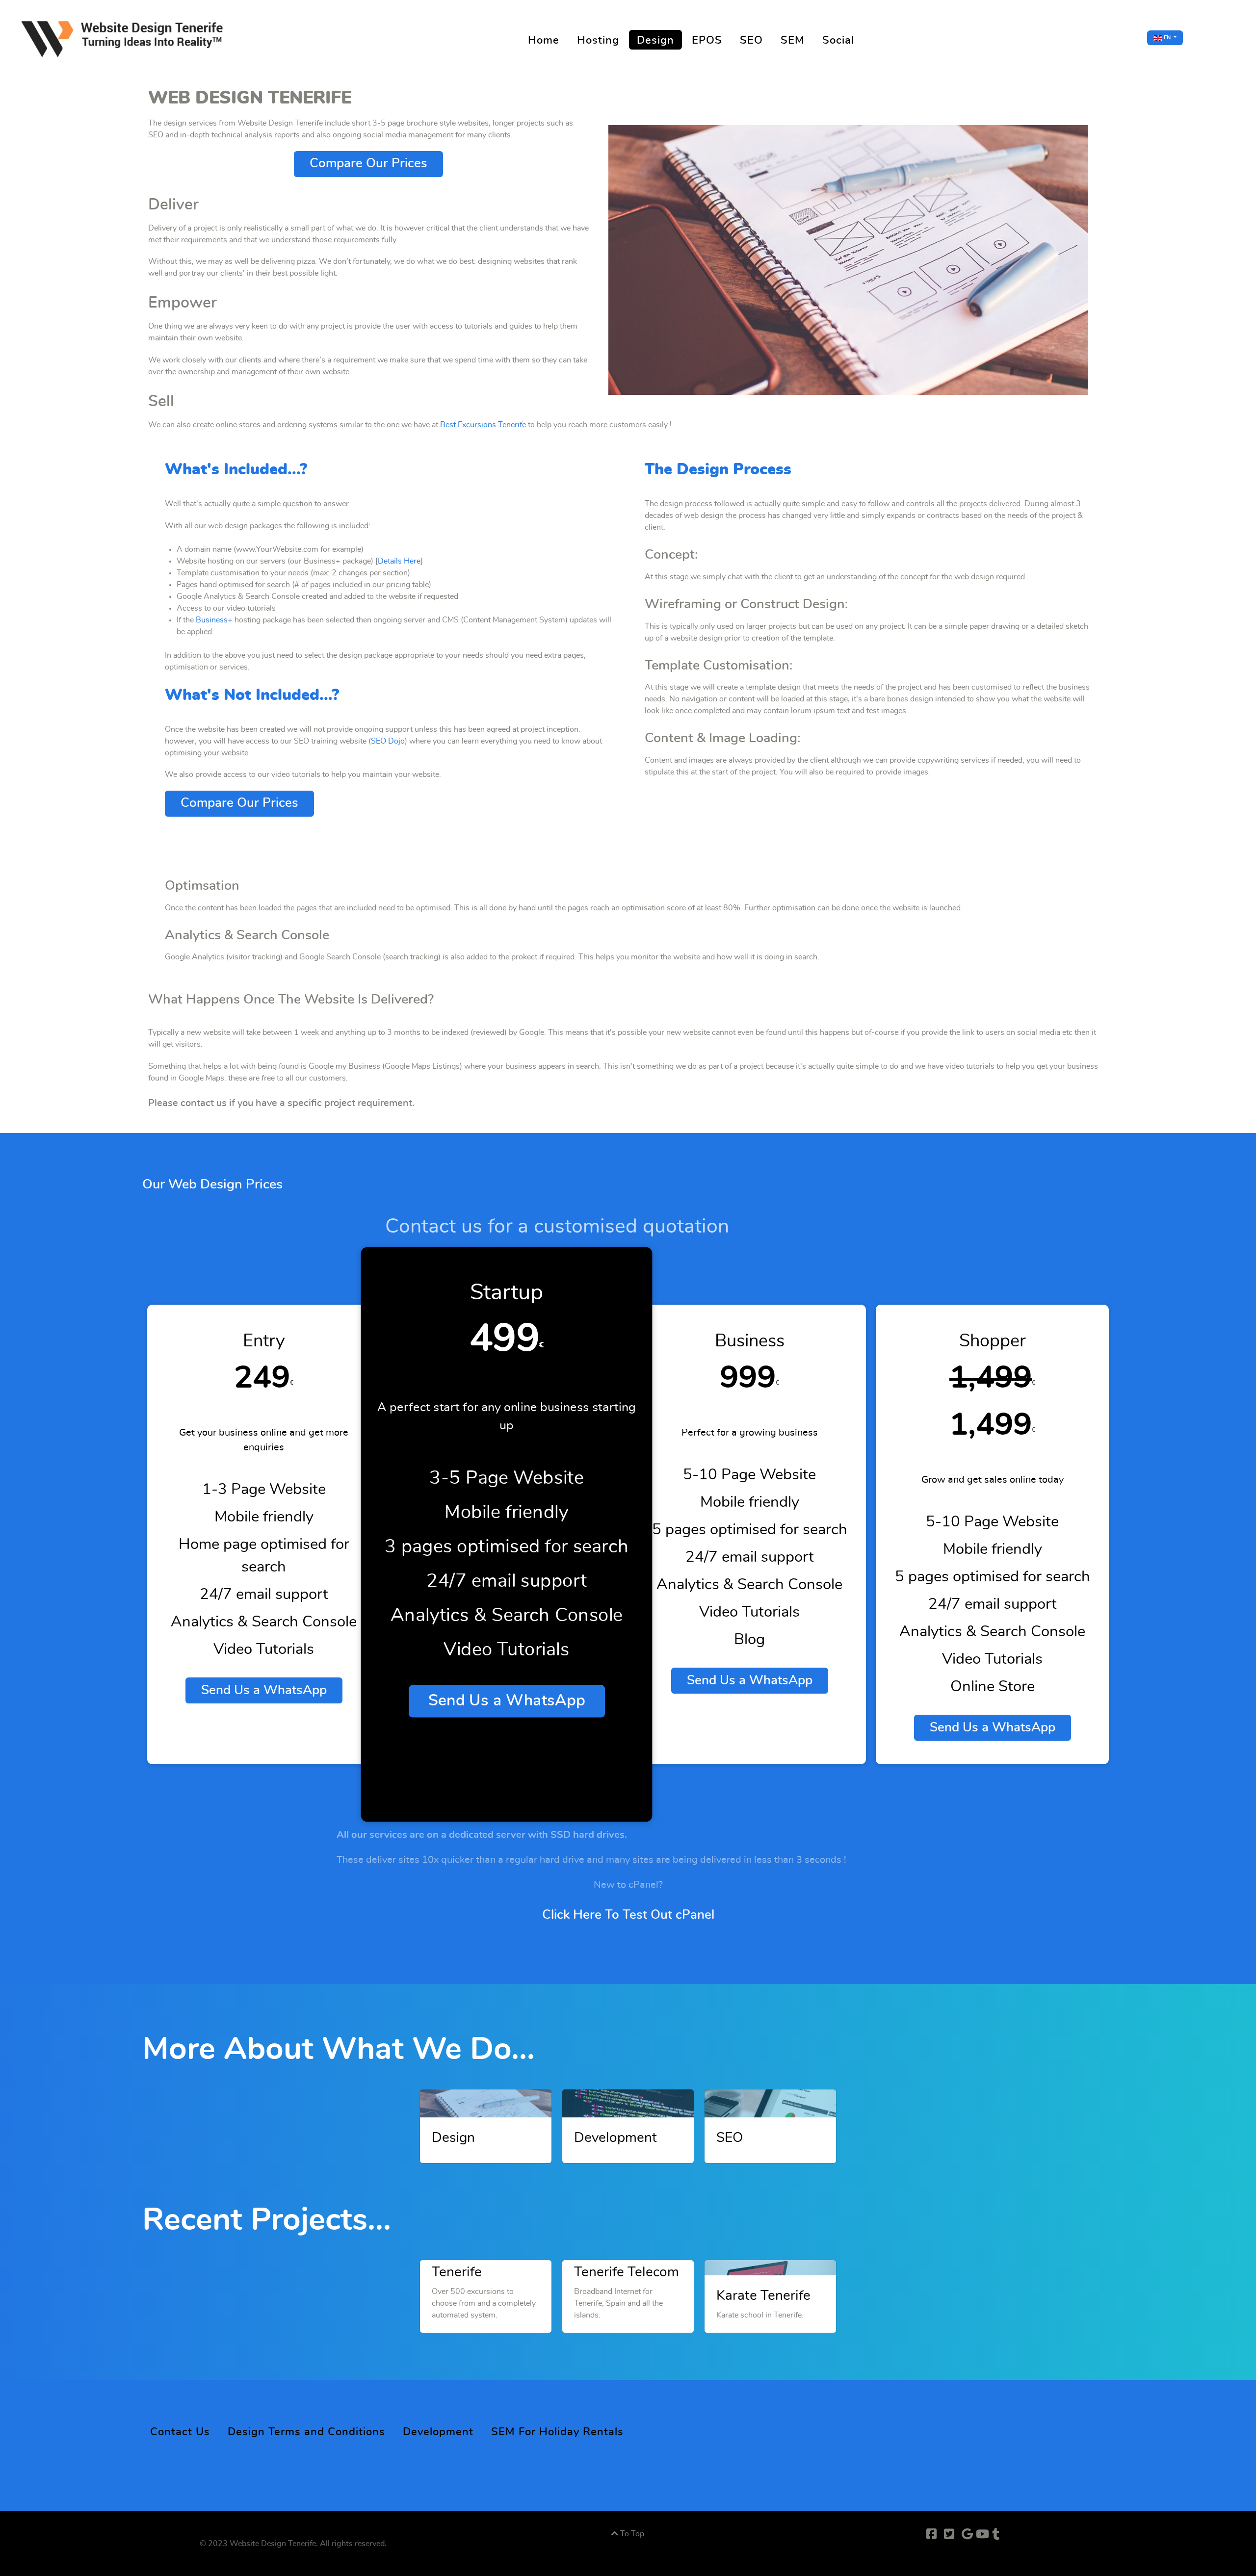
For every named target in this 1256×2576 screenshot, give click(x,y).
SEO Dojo (388, 741)
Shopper (993, 1341)
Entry (264, 1341)
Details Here (399, 561)
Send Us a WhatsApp (264, 1690)
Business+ (214, 620)
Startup (507, 1293)
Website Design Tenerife (273, 2544)
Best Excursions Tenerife (483, 425)
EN (1167, 38)
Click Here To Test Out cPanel (628, 1915)
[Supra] (126, 37)
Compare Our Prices (368, 164)
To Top (631, 2534)
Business (750, 1341)
